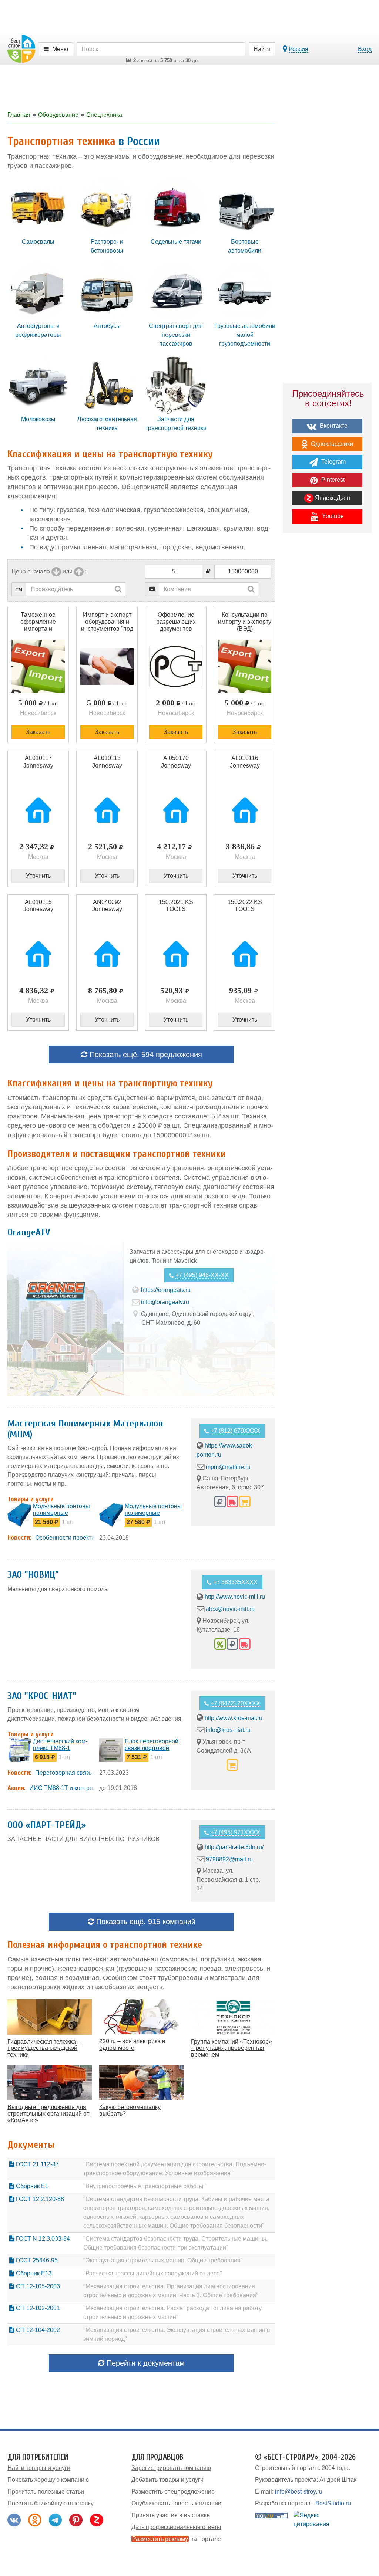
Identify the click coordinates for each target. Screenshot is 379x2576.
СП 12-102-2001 (37, 2308)
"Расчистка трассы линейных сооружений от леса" (153, 2273)
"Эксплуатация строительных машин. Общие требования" (163, 2260)
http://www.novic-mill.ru (235, 1597)
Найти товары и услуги (39, 2468)
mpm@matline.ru (228, 1467)
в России (139, 141)
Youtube (332, 516)
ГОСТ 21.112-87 (37, 2164)
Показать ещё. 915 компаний (145, 1922)
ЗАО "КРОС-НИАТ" (42, 1696)
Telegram (333, 462)
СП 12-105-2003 (37, 2286)
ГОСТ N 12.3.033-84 (42, 2239)
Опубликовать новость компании (176, 2503)
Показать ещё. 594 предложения (145, 1055)
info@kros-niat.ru (228, 1730)
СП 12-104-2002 (37, 2330)
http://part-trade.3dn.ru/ (234, 1847)
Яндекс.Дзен (332, 498)
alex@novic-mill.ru (230, 1609)
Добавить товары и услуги (167, 2480)
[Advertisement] (327, 667)
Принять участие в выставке (171, 2515)
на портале (177, 2539)
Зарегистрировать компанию (171, 2468)
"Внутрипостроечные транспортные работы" (145, 2186)
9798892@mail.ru (229, 1859)
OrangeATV (29, 1232)
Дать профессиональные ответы (176, 2527)
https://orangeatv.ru (166, 1290)
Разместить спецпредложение (173, 2492)
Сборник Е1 (31, 2186)
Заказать (38, 732)
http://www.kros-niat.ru (234, 1718)
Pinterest (332, 480)
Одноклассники (331, 444)
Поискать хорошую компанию (48, 2480)
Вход (365, 49)
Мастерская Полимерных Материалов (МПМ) (85, 1429)
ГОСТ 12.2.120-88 (39, 2199)
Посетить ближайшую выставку (51, 2503)
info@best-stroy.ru (299, 2492)
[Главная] (21, 49)
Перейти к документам (145, 2363)
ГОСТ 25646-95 (36, 2260)
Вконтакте (333, 426)
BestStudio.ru (333, 2503)
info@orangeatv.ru (165, 1302)
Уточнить (38, 876)
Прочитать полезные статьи (46, 2492)
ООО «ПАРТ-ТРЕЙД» (47, 1825)
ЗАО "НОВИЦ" (33, 1575)
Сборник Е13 (33, 2273)
